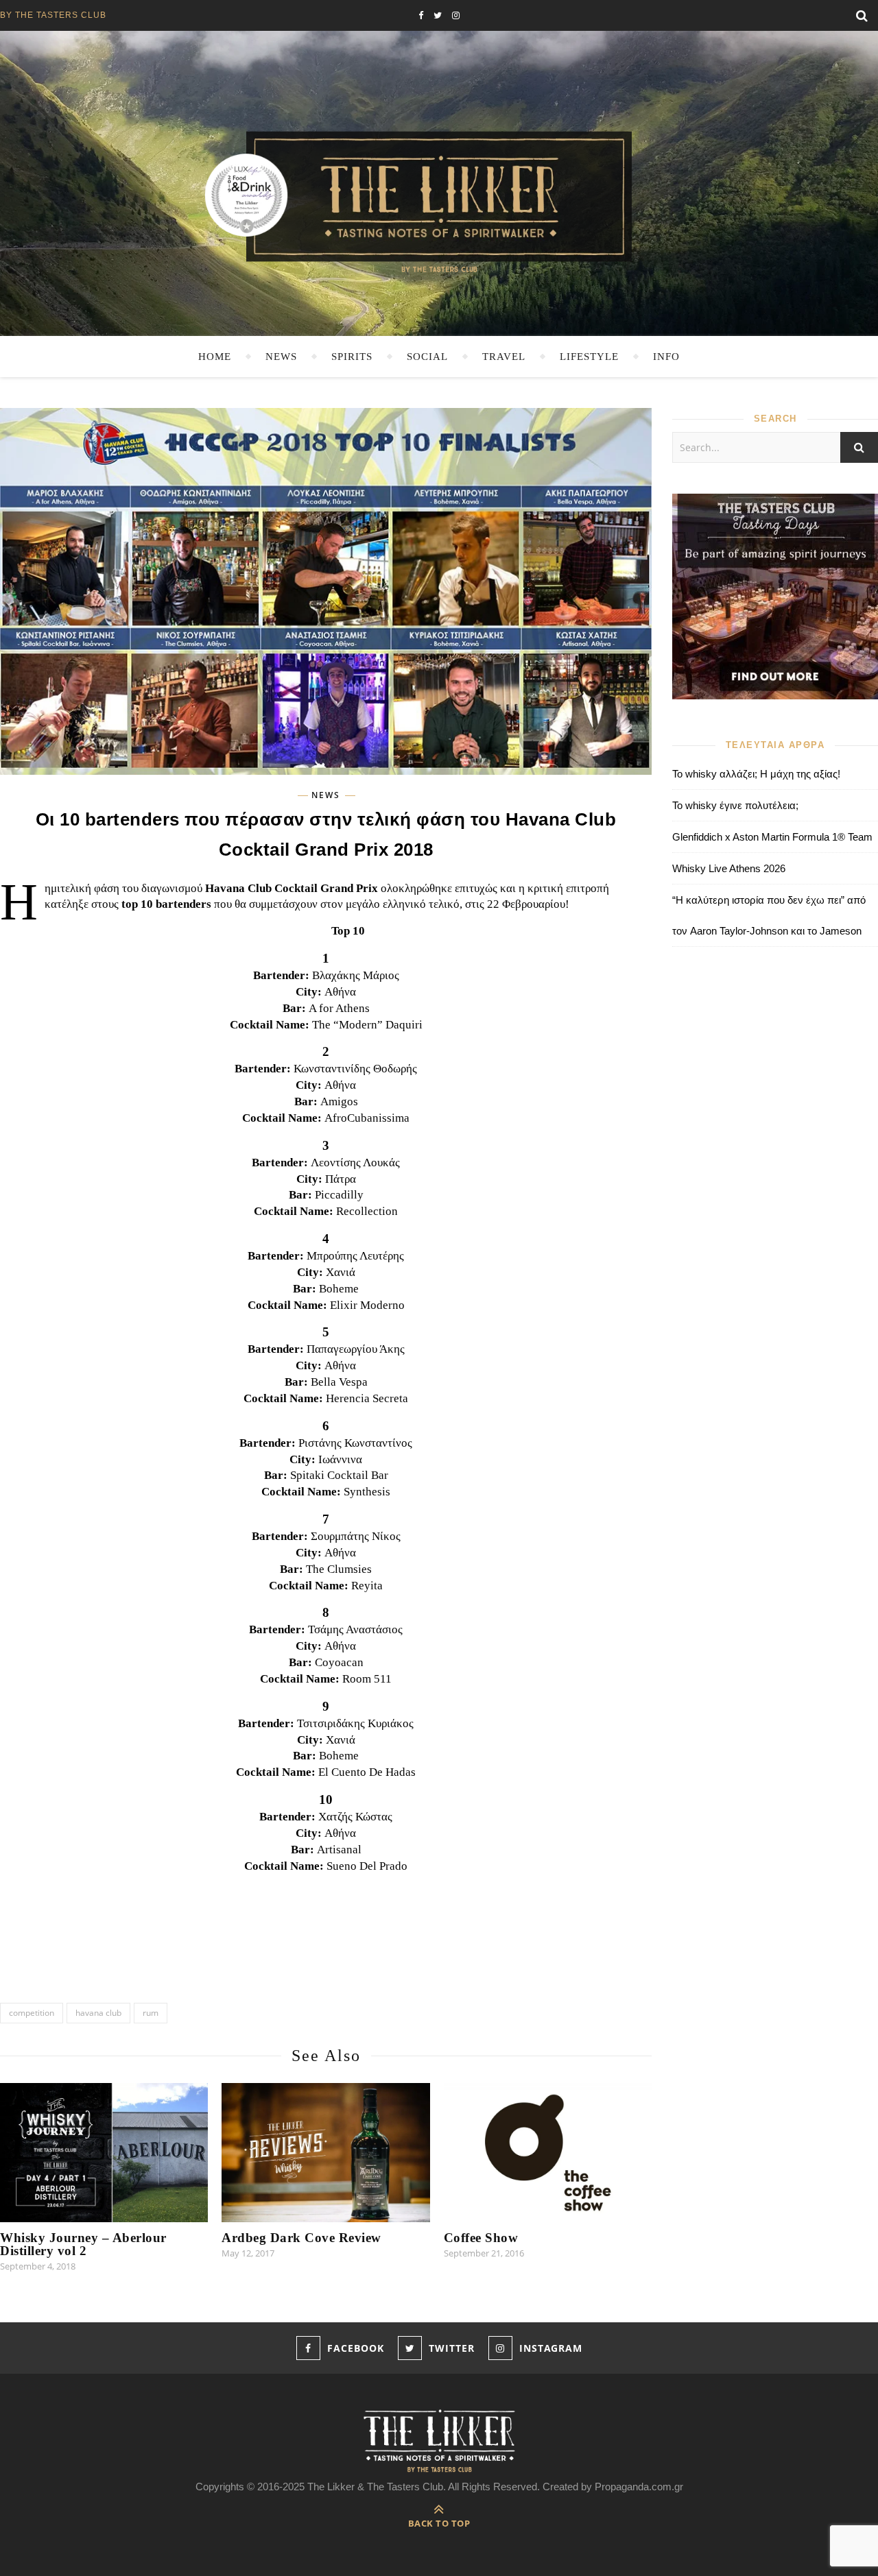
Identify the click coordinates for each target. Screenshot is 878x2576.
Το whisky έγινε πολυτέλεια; (735, 805)
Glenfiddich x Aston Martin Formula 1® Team (772, 837)
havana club (98, 2013)
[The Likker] (439, 201)
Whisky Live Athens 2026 (729, 868)
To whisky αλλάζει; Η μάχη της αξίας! (756, 774)
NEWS (281, 357)
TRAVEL (504, 357)
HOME (215, 357)
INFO (666, 357)
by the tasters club (53, 15)
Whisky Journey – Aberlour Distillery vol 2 (83, 2244)
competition (32, 2013)
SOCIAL (427, 357)
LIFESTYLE (589, 357)
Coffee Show (481, 2238)
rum (151, 2013)
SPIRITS (352, 357)
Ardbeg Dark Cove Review (301, 2238)
